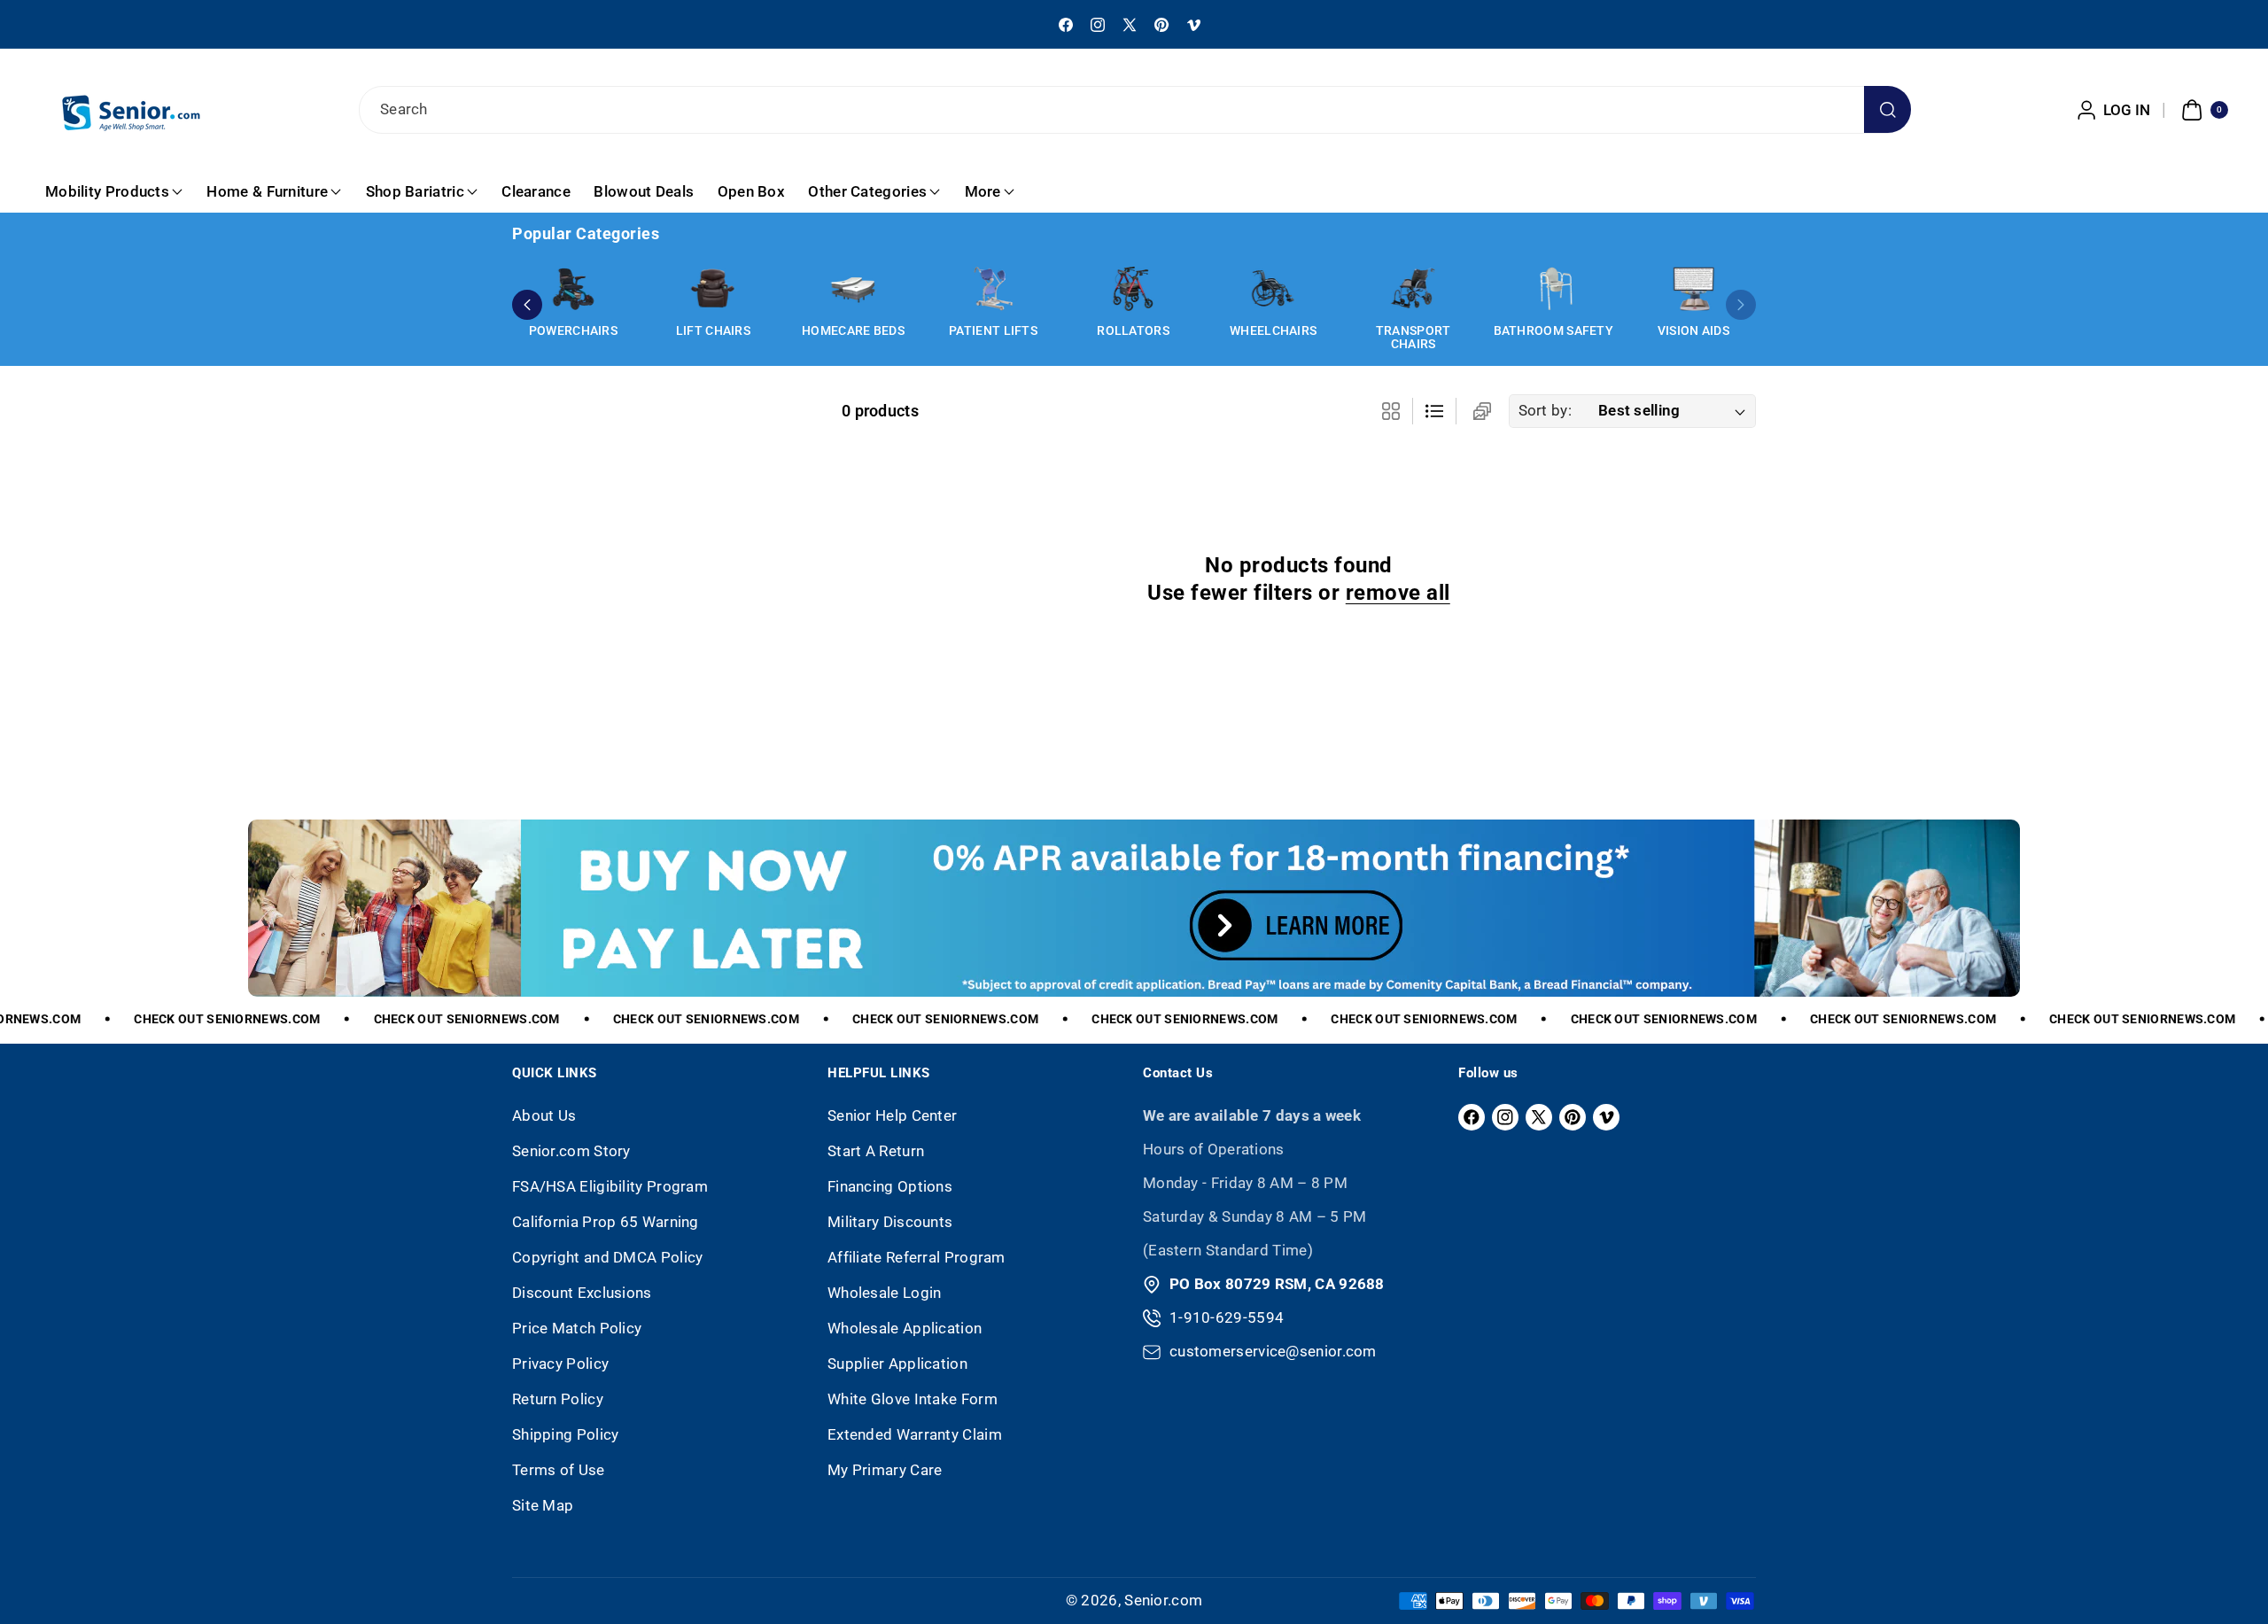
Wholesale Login (885, 1293)
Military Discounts (890, 1222)
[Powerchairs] (573, 289)
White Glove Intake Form (913, 1399)
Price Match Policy (577, 1328)
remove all (1398, 593)
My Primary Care (885, 1470)
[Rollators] (1133, 289)
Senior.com (1163, 1600)
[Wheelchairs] (1273, 289)
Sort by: (1545, 410)
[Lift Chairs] (713, 289)
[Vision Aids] (1693, 289)
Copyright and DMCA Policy (608, 1257)
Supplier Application (897, 1364)
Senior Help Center (892, 1115)
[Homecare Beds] (853, 289)
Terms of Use (559, 1470)
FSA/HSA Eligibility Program (610, 1186)
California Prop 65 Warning (606, 1222)
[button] (2202, 110)
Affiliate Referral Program (917, 1257)
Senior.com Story (571, 1151)
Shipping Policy (566, 1434)
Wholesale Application (905, 1328)
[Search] (1887, 109)
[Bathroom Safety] (1553, 289)
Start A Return (876, 1151)
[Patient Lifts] (993, 289)
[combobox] (1134, 110)
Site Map (543, 1505)
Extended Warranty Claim (915, 1434)
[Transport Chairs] (1413, 289)
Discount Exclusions (582, 1293)
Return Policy (558, 1399)
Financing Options (890, 1186)
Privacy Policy (560, 1364)
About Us (544, 1115)
